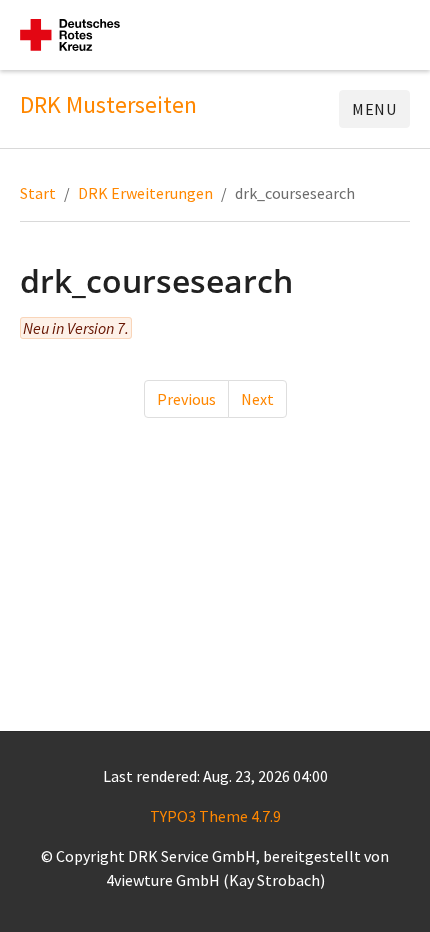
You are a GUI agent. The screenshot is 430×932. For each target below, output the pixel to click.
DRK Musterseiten (108, 105)
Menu (374, 109)
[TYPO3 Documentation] (70, 35)
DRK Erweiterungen (145, 193)
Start (38, 193)
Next (257, 399)
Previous (186, 399)
